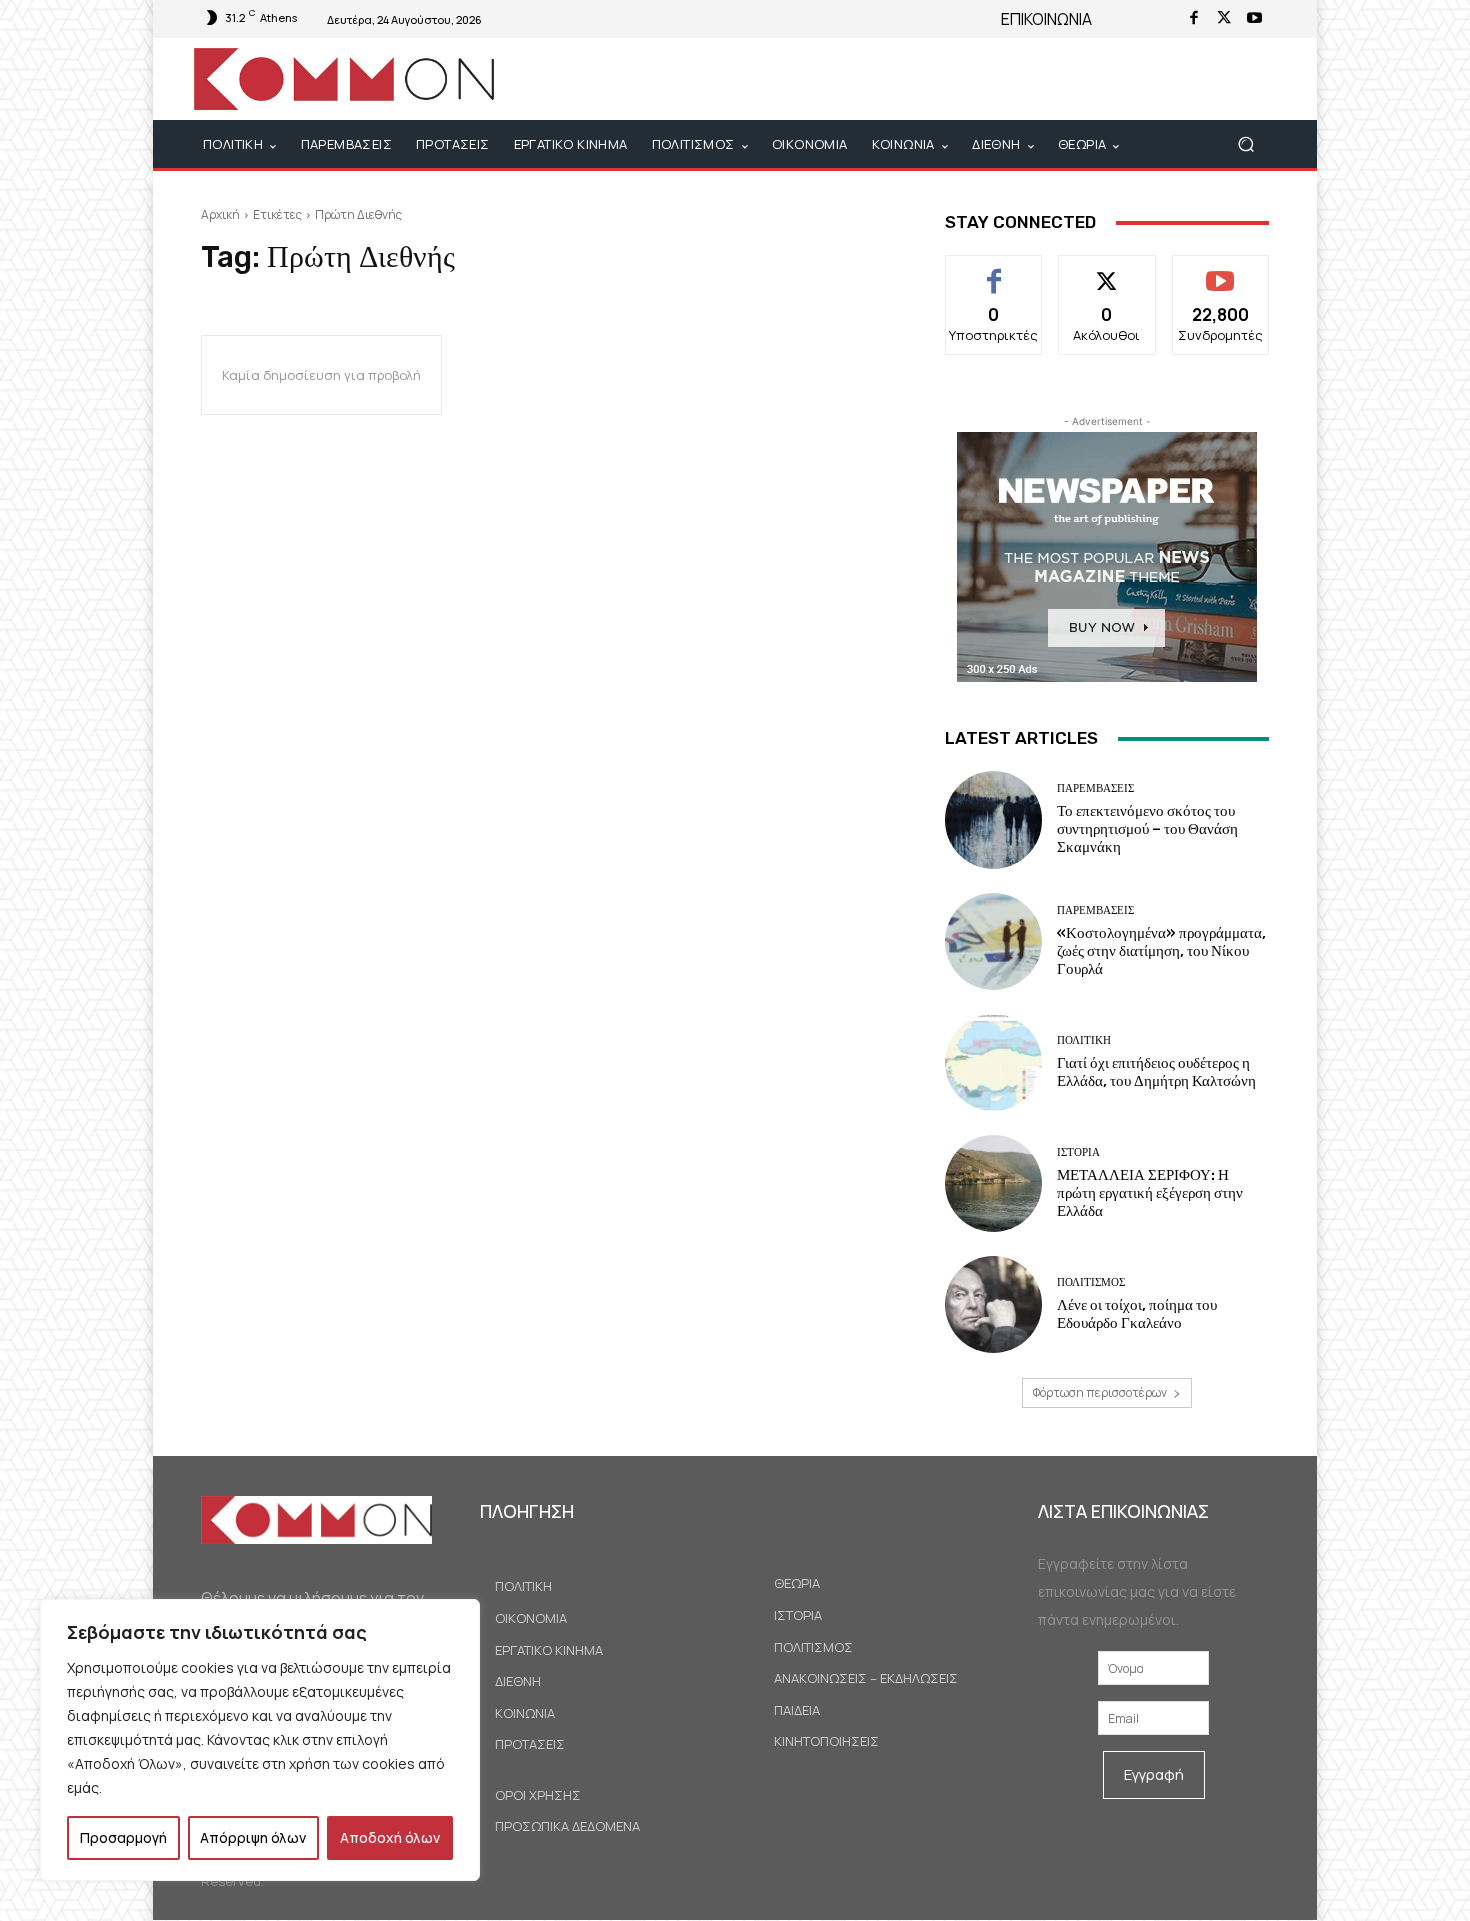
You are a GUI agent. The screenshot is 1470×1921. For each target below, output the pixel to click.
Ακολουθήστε (1107, 270)
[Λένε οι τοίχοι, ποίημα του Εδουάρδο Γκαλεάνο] (993, 1304)
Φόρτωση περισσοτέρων (1100, 1392)
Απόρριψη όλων (253, 1837)
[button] (1245, 144)
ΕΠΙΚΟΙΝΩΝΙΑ (1046, 19)
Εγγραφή (1154, 1774)
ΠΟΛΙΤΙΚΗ (1084, 1040)
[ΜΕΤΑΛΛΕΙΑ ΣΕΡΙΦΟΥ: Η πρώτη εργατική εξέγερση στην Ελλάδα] (993, 1183)
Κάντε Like (994, 270)
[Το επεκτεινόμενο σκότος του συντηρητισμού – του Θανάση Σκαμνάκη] (993, 819)
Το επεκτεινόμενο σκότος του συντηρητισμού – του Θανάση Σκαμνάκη (1147, 829)
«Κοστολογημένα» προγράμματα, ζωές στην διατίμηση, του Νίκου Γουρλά (1161, 951)
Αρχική (220, 214)
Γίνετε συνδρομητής (1220, 278)
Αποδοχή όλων (390, 1837)
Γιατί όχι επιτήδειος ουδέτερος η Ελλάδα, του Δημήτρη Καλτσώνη (1156, 1072)
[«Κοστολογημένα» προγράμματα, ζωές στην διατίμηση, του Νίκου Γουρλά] (993, 941)
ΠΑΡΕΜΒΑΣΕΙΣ (1095, 788)
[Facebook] (1194, 19)
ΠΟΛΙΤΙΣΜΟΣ (1091, 1282)
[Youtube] (1254, 19)
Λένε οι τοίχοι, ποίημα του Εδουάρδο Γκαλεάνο (1137, 1314)
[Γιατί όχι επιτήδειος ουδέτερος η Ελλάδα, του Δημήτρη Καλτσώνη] (993, 1062)
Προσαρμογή (123, 1837)
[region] (260, 1740)
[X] (1224, 19)
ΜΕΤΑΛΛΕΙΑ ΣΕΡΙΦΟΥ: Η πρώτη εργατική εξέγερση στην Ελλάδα (1150, 1193)
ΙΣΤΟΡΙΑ (1078, 1152)
